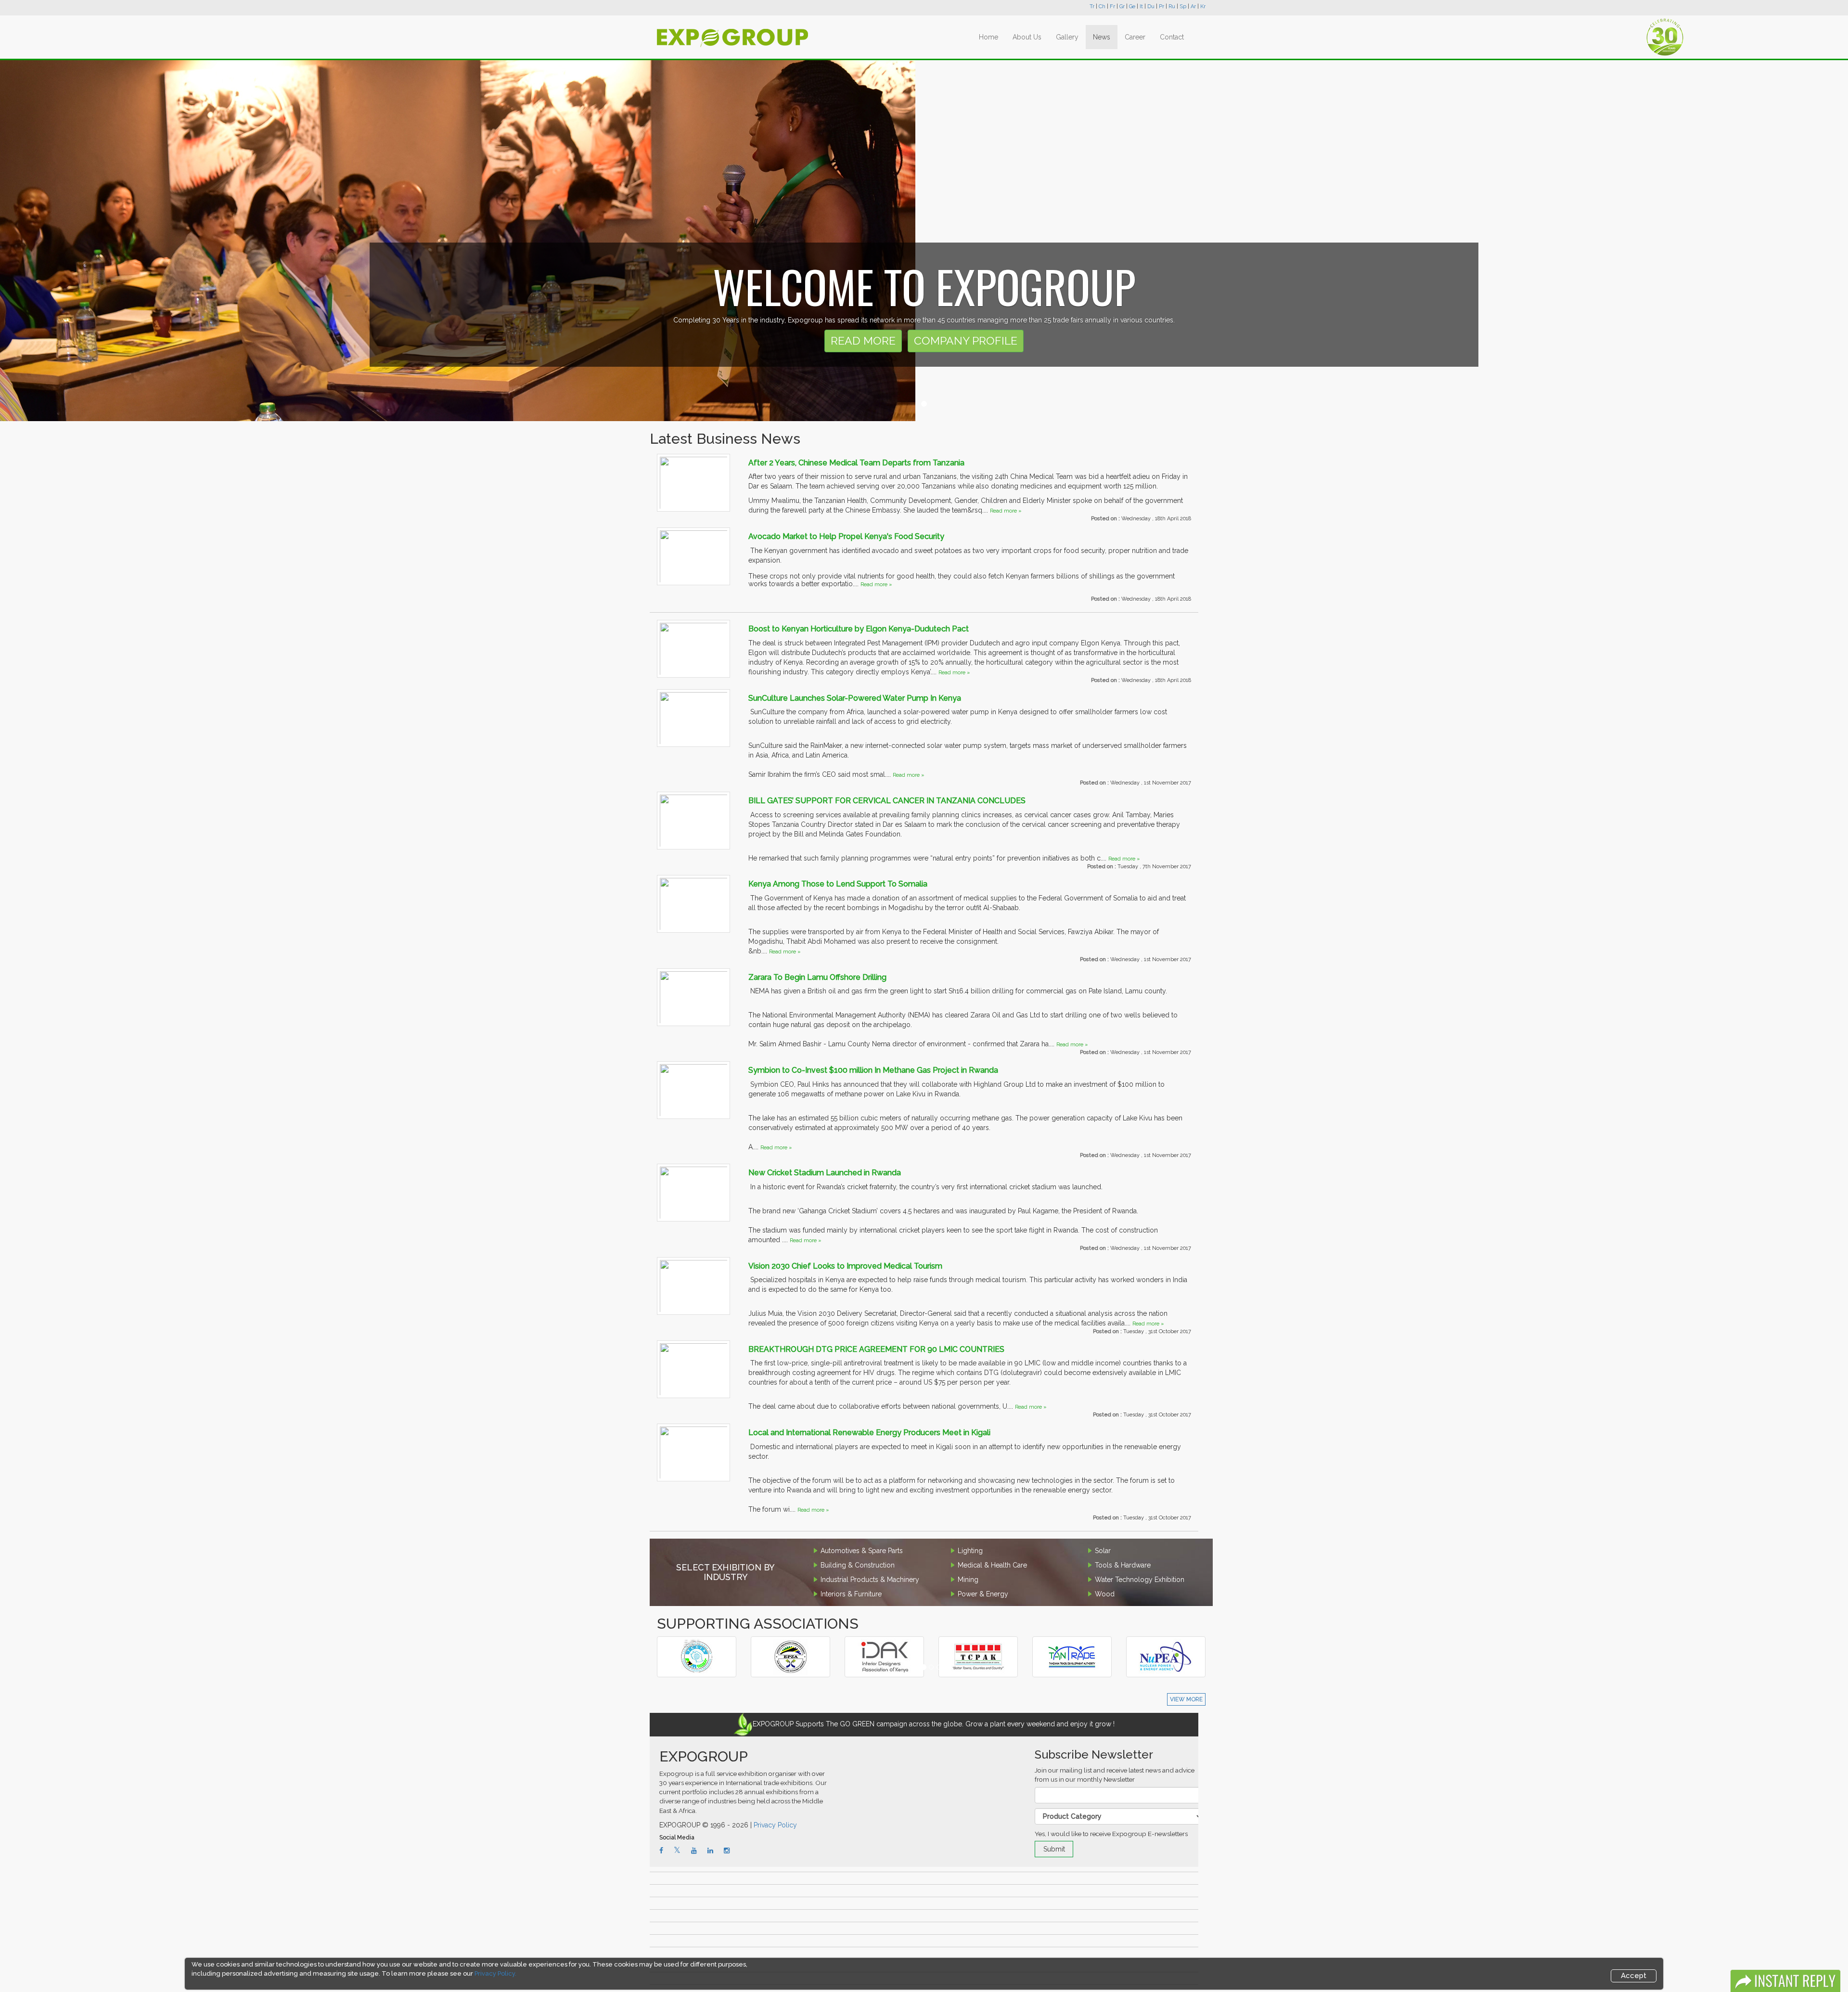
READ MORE (863, 341)
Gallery (1067, 37)
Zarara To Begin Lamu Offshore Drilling (817, 977)
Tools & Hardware (1123, 1565)
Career (1135, 37)
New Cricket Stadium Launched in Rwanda (825, 1173)
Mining (968, 1580)
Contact (1172, 37)
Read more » (1006, 511)
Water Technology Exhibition (1140, 1580)
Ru (1172, 6)
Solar (1103, 1551)
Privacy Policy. (495, 1973)
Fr (1112, 6)
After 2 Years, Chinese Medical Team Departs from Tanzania (856, 463)
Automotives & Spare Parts (862, 1551)
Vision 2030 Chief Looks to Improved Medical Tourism (845, 1266)
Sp (1183, 6)
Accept (1634, 1976)
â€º (692, 1643)
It (1141, 6)
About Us (1027, 37)
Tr (1092, 6)
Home (988, 37)
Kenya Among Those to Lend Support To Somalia (838, 884)
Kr (1203, 6)
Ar (1193, 6)
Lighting (970, 1551)
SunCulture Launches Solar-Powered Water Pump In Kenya (855, 698)
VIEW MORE (1186, 1699)
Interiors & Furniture (851, 1594)
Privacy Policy (775, 1825)
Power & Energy (983, 1594)
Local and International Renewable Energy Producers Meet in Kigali (869, 1433)
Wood (1105, 1594)
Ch (1102, 6)
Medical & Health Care (992, 1565)
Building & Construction (858, 1565)
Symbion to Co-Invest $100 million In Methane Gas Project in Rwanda (873, 1070)
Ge (1132, 6)
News (1102, 37)
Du (1151, 6)
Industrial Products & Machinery (870, 1580)
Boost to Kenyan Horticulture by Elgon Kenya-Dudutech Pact (859, 629)
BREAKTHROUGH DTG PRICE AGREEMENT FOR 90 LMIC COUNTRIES (876, 1349)
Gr (1122, 6)
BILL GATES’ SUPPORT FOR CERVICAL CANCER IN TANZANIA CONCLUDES (887, 801)
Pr (1161, 6)
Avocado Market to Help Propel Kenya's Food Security (846, 536)
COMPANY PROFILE (966, 341)
